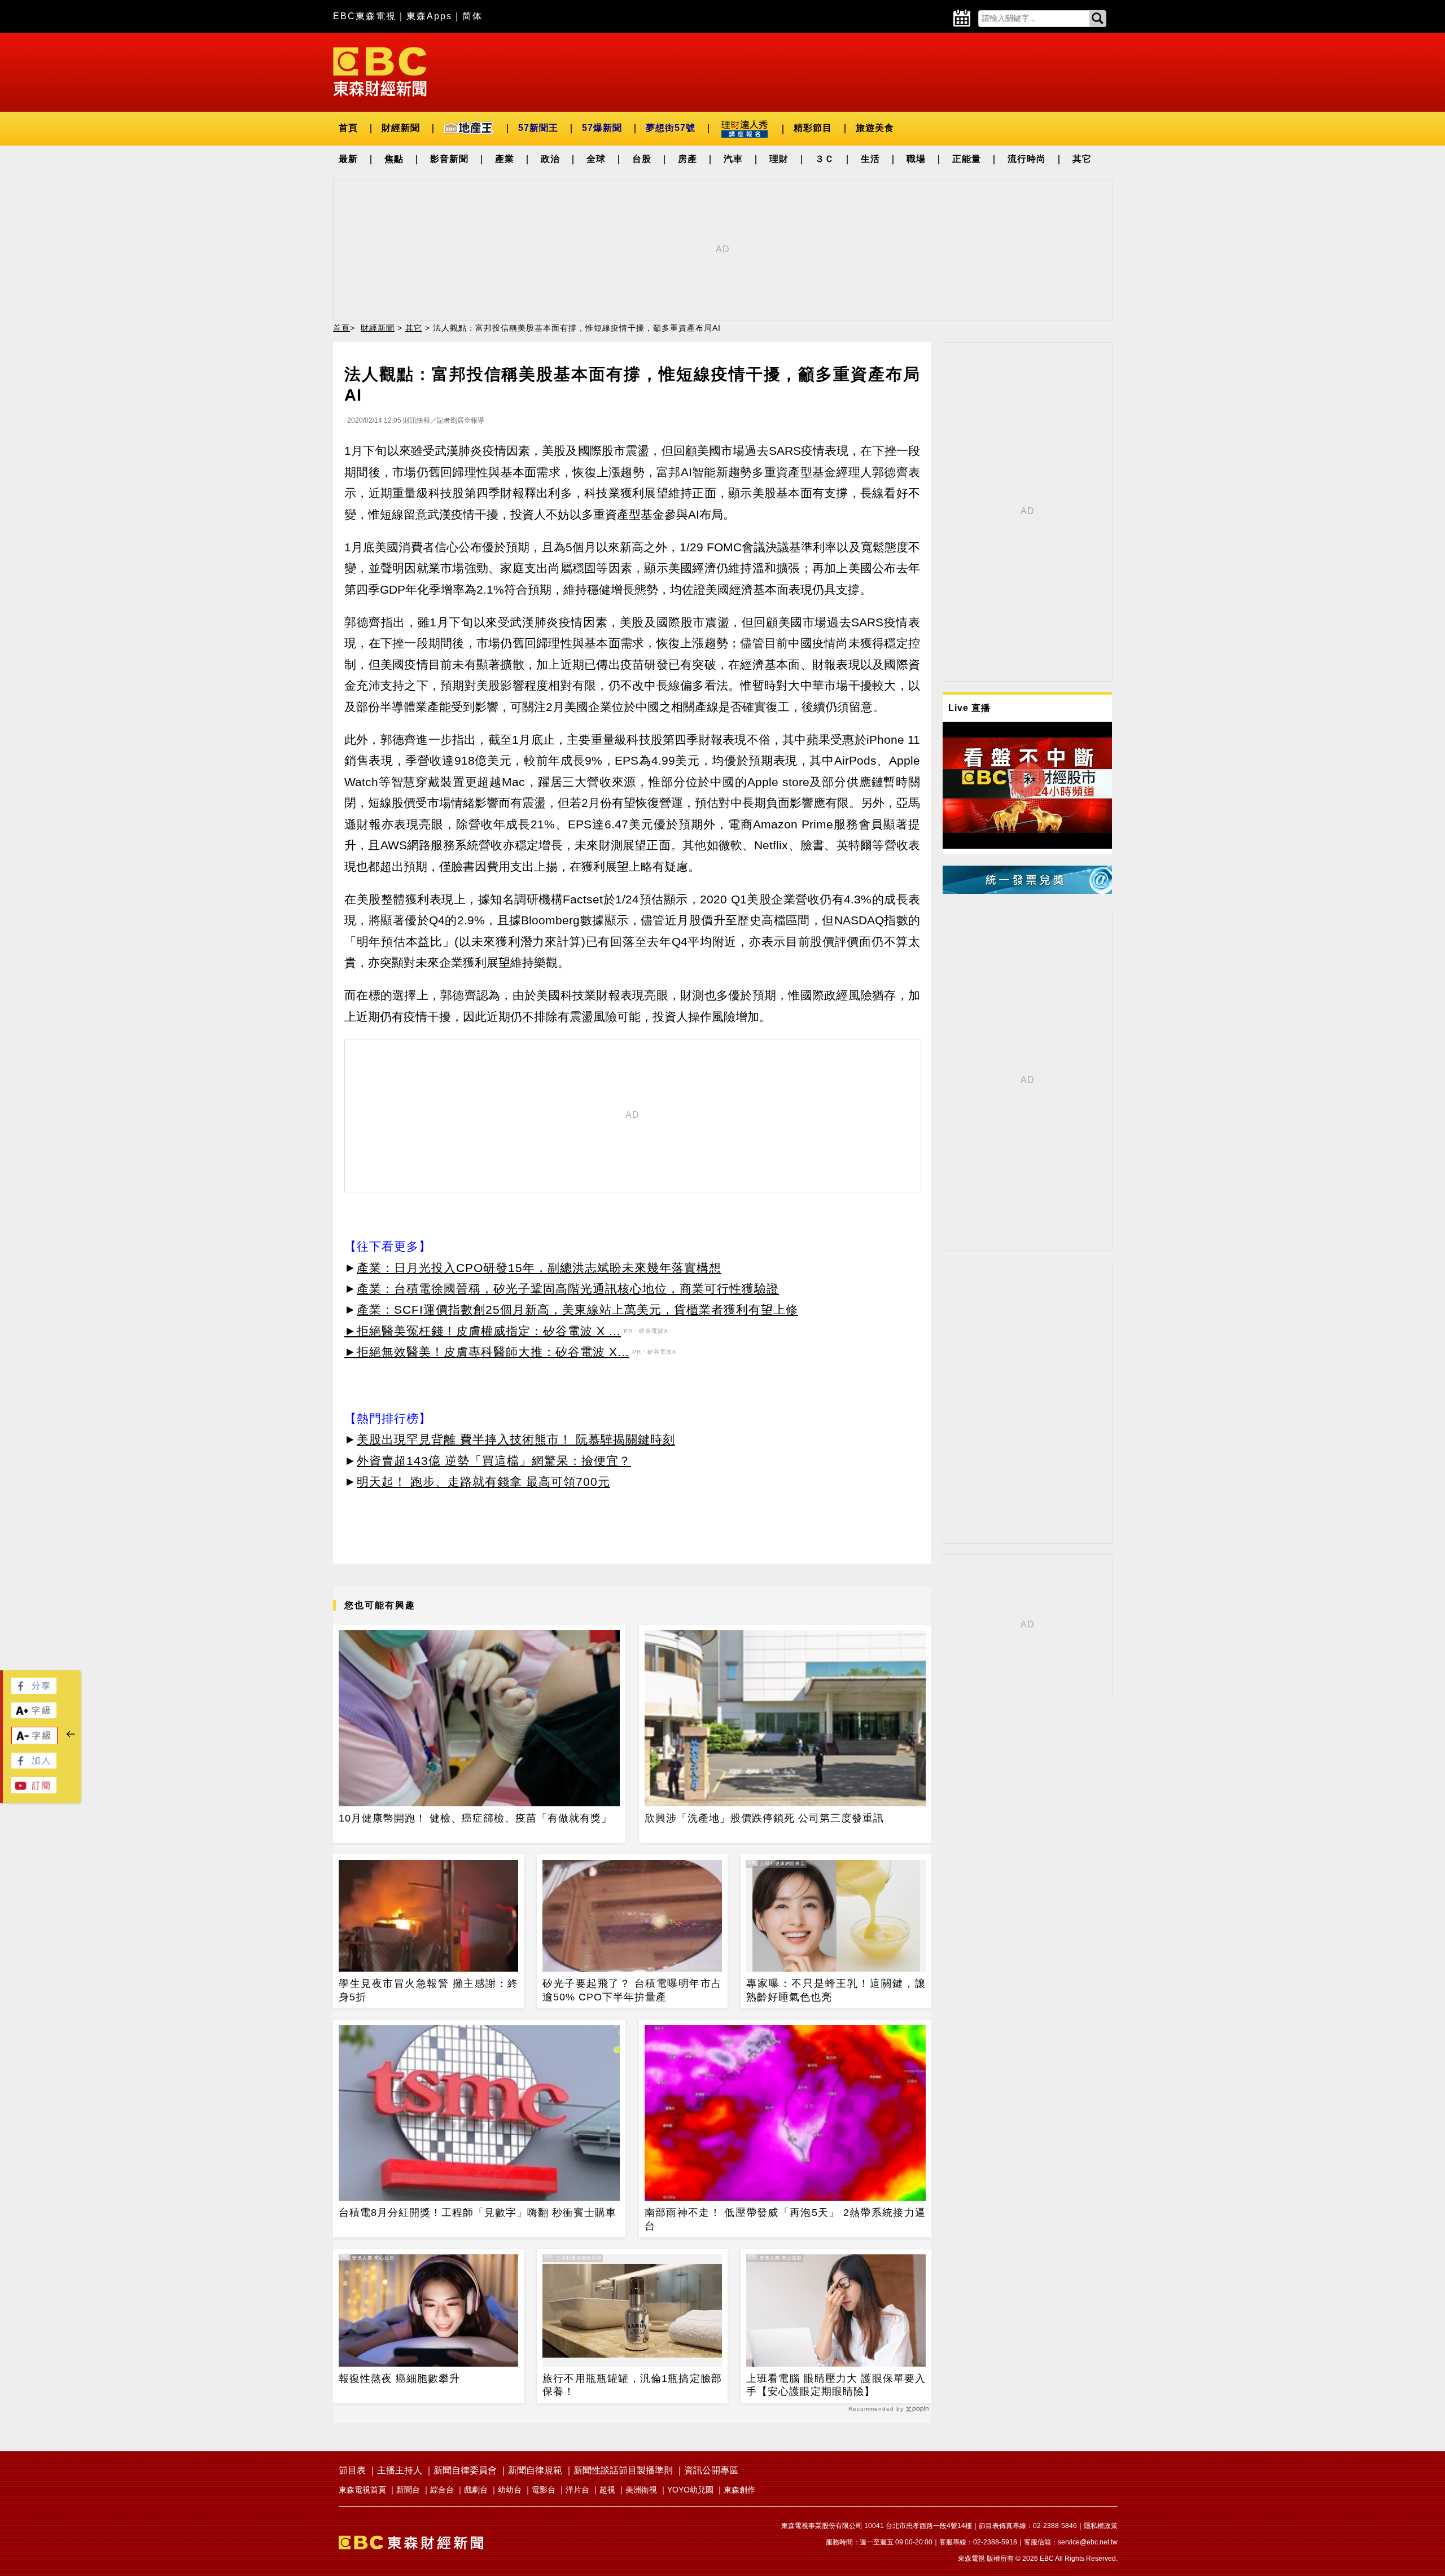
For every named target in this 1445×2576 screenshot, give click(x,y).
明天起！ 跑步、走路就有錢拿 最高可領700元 (483, 1482)
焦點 (394, 159)
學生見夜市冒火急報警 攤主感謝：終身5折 (428, 1990)
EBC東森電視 (365, 16)
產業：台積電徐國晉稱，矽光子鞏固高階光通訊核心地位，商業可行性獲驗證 (568, 1289)
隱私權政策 (1101, 2526)
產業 (505, 159)
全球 (596, 159)
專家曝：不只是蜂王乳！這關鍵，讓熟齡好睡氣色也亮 (836, 1990)
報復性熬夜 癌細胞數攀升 (399, 2378)
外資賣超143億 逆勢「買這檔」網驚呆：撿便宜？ (494, 1461)
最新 (348, 159)
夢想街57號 (671, 128)
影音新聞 (449, 159)
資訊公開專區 (711, 2470)
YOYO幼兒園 (690, 2490)
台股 (642, 159)
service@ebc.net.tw (1088, 2542)
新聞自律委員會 (465, 2470)
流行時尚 (1027, 159)
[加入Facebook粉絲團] (34, 1765)
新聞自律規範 (535, 2470)
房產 (688, 159)
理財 (779, 159)
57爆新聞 (602, 128)
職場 (916, 159)
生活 (870, 159)
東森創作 (739, 2490)
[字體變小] (34, 1741)
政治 (550, 159)
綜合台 (442, 2490)
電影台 (544, 2490)
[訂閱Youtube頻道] (34, 1790)
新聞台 (408, 2490)
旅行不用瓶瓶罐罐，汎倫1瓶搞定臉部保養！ (632, 2385)
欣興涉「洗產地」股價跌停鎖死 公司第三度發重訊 (764, 1818)
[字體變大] (34, 1715)
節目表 (352, 2470)
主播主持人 (400, 2470)
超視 (607, 2490)
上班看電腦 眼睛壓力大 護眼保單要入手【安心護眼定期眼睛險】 (836, 2385)
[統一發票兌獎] (1027, 891)
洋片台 (577, 2490)
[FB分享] (34, 1691)
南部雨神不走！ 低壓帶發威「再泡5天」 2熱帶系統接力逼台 (785, 2219)
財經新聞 (401, 128)
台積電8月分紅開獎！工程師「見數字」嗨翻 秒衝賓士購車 (478, 2213)
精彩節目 (813, 128)
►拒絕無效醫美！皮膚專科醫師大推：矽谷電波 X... (487, 1352)
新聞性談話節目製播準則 (623, 2470)
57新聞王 (538, 128)
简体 (472, 16)
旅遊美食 (875, 128)
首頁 (348, 128)
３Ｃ (825, 159)
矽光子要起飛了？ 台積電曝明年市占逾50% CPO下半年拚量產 (632, 1990)
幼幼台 (510, 2490)
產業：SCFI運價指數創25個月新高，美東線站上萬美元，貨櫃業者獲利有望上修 (577, 1309)
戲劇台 (476, 2490)
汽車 (733, 159)
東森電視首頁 (362, 2490)
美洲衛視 (641, 2490)
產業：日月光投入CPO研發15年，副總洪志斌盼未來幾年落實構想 (539, 1268)
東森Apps (429, 16)
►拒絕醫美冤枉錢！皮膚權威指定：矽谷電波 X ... (483, 1331)
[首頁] (380, 71)
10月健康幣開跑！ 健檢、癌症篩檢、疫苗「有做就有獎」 (475, 1818)
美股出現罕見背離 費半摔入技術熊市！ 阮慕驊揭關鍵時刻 (516, 1439)
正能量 (967, 159)
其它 (1082, 159)
